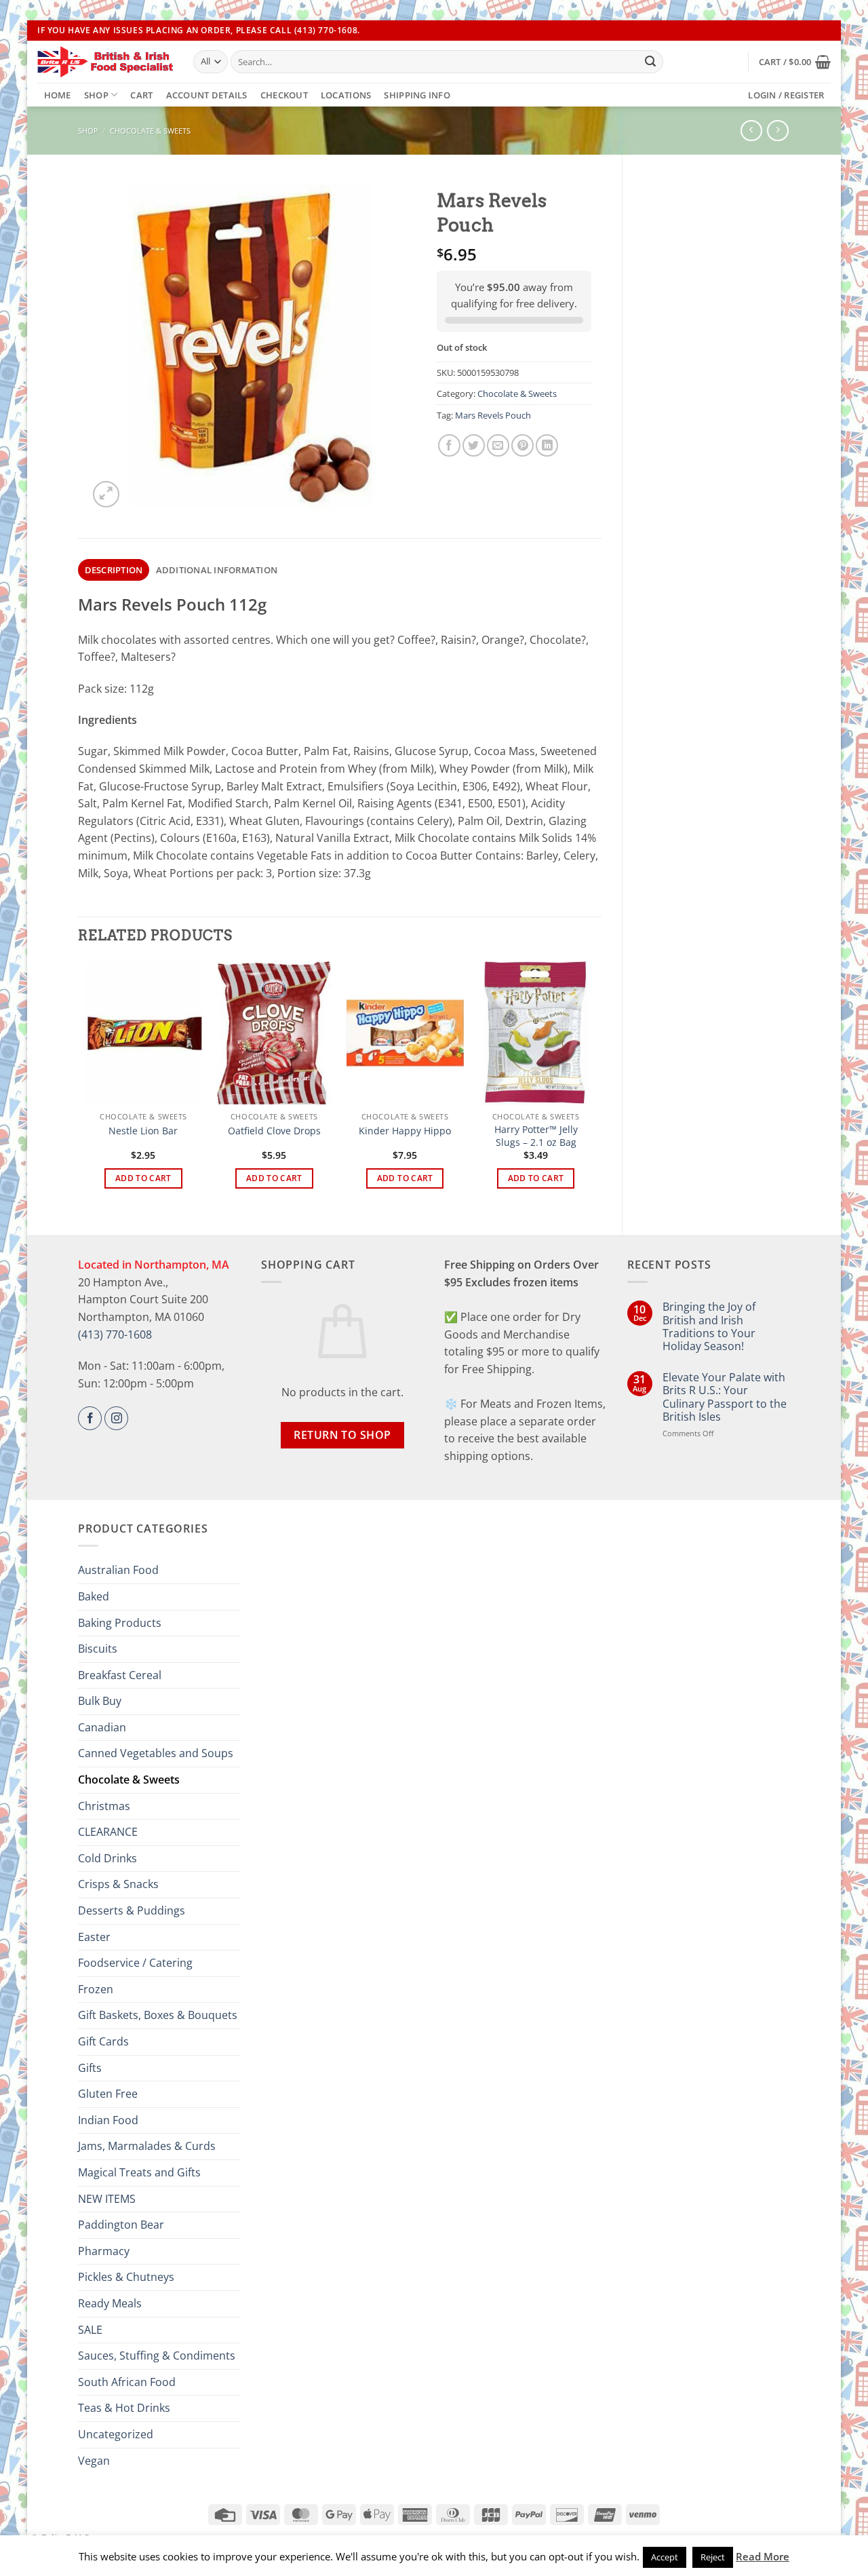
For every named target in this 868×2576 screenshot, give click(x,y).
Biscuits (98, 1649)
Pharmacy (104, 2251)
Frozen (96, 1989)
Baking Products (120, 1623)
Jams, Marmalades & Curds (147, 2146)
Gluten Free (108, 2094)
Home (58, 95)
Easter (94, 1937)
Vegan (94, 2461)
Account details (207, 95)
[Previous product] (777, 131)
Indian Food (108, 2120)
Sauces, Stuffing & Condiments (157, 2356)
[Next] (594, 1087)
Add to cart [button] (143, 1178)
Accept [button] (665, 2557)
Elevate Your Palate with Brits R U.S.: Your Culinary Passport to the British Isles (725, 1397)
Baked (94, 1596)
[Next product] (751, 131)
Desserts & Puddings (132, 1910)
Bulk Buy (100, 1701)
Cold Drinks (107, 1858)
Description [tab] (114, 570)
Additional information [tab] (217, 570)
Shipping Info (417, 95)
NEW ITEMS (107, 2199)
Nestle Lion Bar (143, 1131)
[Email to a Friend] (498, 445)
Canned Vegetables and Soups (156, 1753)
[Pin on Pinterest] (522, 445)
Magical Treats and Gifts (139, 2172)
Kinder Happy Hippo (405, 1131)
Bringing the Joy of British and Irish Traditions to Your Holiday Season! (709, 1327)
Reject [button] (713, 2557)
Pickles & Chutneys (126, 2277)
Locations (346, 95)
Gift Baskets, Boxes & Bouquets (158, 2015)
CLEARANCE (108, 1832)
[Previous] (85, 1087)
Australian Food (118, 1570)
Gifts (90, 2068)
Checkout (284, 95)
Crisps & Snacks (118, 1884)
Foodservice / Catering (135, 1963)
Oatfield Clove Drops (274, 1131)
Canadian (102, 1727)
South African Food (127, 2382)
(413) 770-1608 (115, 1334)
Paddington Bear (121, 2225)
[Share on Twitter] (474, 445)
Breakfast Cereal (120, 1675)
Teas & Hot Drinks (124, 2408)
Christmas (104, 1806)
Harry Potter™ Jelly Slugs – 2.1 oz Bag (536, 1136)
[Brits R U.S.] (105, 62)
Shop (96, 95)
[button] (795, 62)
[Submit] (650, 62)
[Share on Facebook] (449, 445)
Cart (141, 95)
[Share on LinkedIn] (547, 445)
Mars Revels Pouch (493, 415)
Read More (763, 2556)
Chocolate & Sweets (150, 131)
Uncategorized (116, 2434)
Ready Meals (110, 2303)
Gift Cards (103, 2041)
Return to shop (342, 1435)
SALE (90, 2330)
